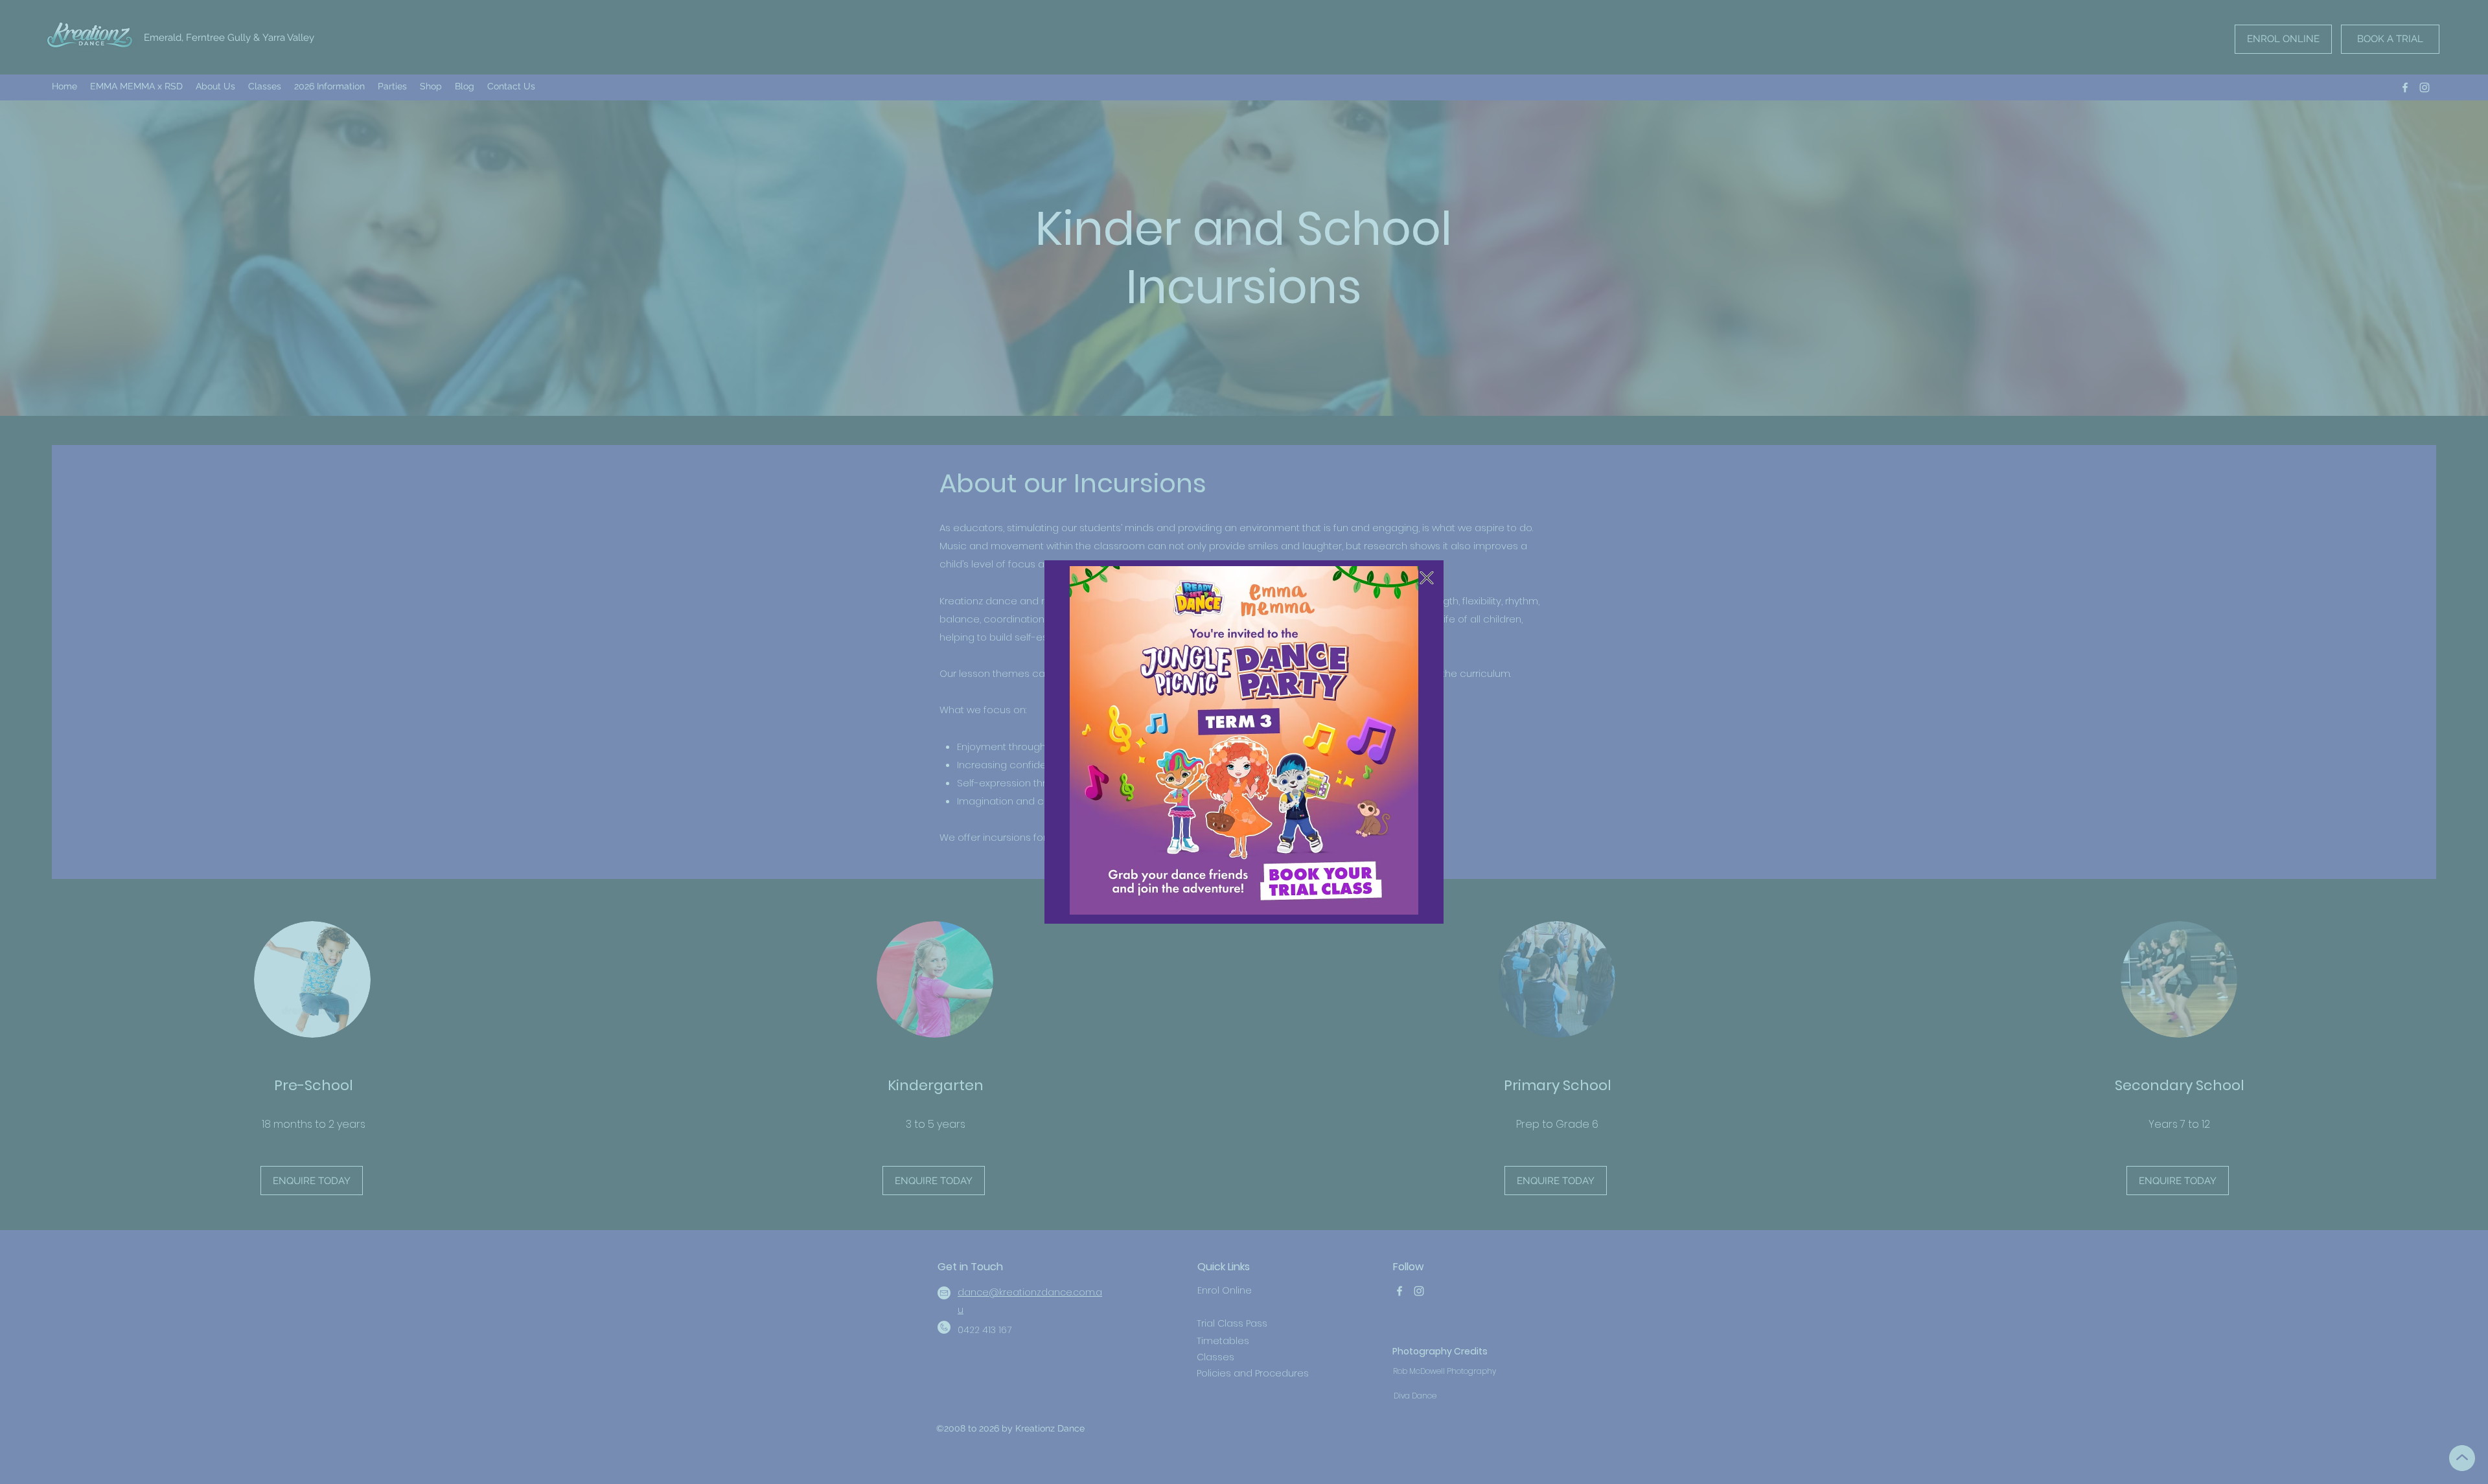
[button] (1427, 578)
